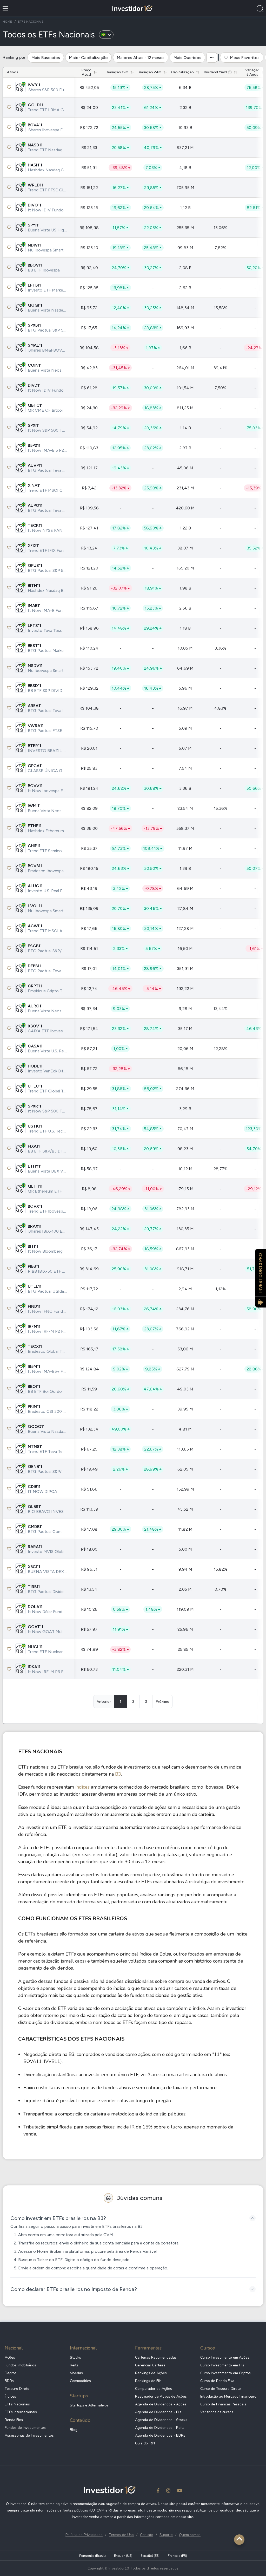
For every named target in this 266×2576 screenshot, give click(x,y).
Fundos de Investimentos (25, 2428)
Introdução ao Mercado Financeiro (228, 2396)
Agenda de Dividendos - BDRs (160, 2435)
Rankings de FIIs (148, 2381)
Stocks (75, 2357)
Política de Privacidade (84, 2535)
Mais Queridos (187, 58)
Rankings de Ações (151, 2373)
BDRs (9, 2381)
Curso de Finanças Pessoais (223, 2404)
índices (82, 1787)
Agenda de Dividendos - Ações (161, 2404)
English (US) (123, 2556)
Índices (10, 2396)
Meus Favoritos (245, 58)
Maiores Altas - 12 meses (141, 58)
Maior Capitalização (88, 58)
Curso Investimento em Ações (225, 2357)
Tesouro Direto (17, 2389)
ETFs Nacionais (17, 2404)
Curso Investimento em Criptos (225, 2373)
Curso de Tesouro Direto (221, 2389)
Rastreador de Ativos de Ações (161, 2396)
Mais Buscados (46, 58)
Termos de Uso (121, 2535)
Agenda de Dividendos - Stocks (161, 2420)
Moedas (76, 2373)
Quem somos (190, 2535)
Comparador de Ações (154, 2389)
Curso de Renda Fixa (217, 2381)
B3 (118, 1774)
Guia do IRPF (145, 2443)
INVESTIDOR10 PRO (261, 1273)
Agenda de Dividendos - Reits (160, 2428)
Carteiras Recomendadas (156, 2357)
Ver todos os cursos (217, 2412)
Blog (74, 2430)
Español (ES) (150, 2556)
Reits (74, 2365)
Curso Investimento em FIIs (222, 2365)
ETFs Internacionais (21, 2412)
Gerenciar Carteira (150, 2365)
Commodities (80, 2381)
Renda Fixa (14, 2420)
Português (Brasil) (92, 2556)
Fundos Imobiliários (20, 2365)
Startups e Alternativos (89, 2405)
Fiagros (11, 2373)
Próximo (162, 1702)
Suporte (166, 2535)
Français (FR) (177, 2556)
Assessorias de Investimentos (29, 2435)
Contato (147, 2535)
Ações (10, 2357)
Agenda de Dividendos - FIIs (158, 2412)
